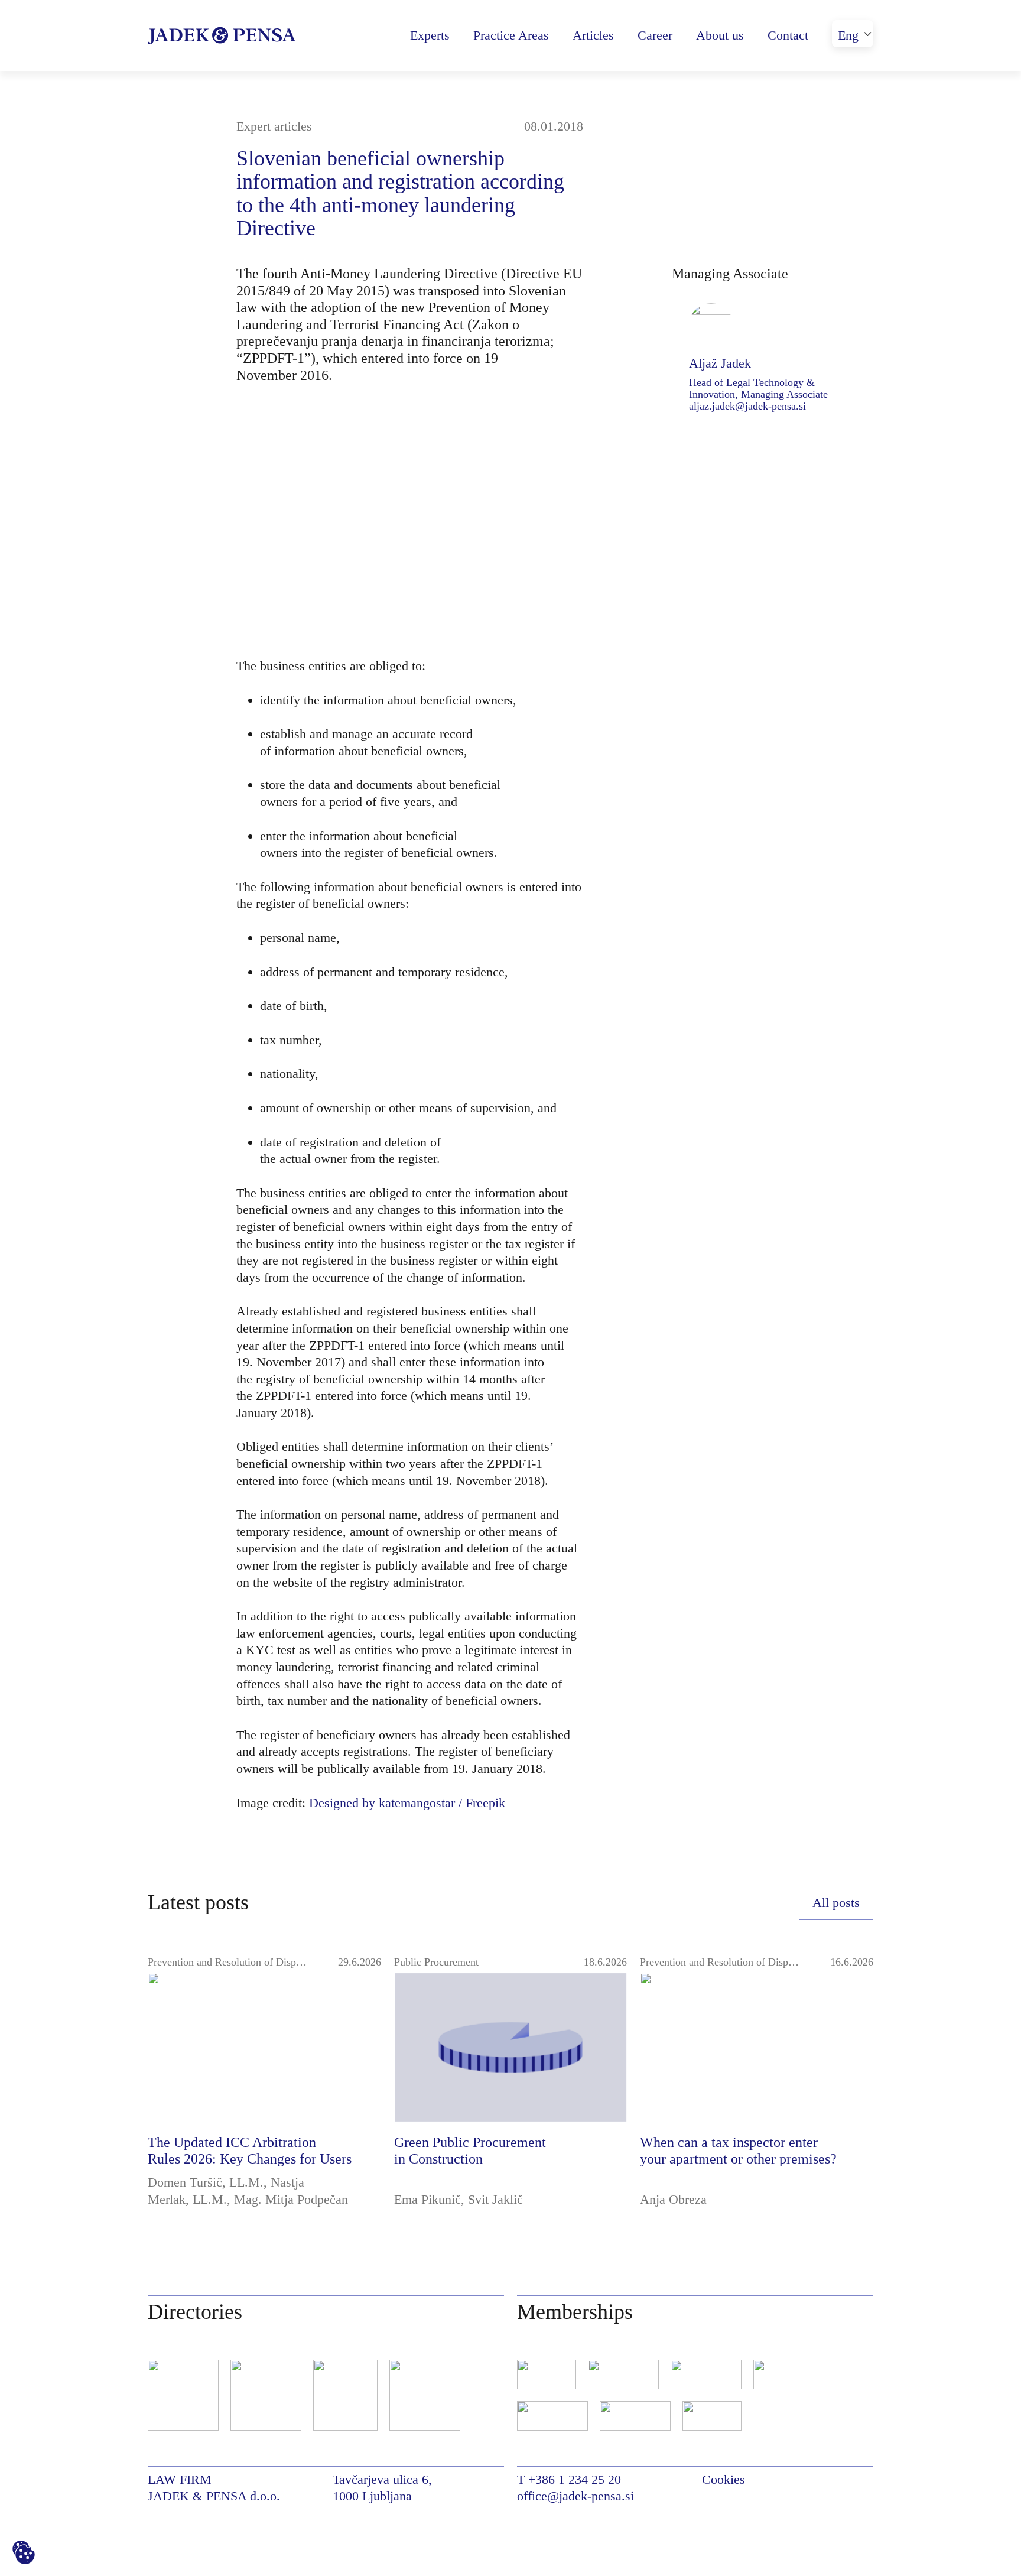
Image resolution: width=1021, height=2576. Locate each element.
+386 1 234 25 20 (575, 2479)
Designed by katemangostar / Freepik (407, 1803)
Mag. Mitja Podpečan (291, 2199)
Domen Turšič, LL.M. (206, 2182)
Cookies (724, 2479)
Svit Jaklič (495, 2199)
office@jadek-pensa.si (575, 2496)
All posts (836, 1903)
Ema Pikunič (427, 2199)
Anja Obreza (673, 2199)
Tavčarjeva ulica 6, (382, 2479)
